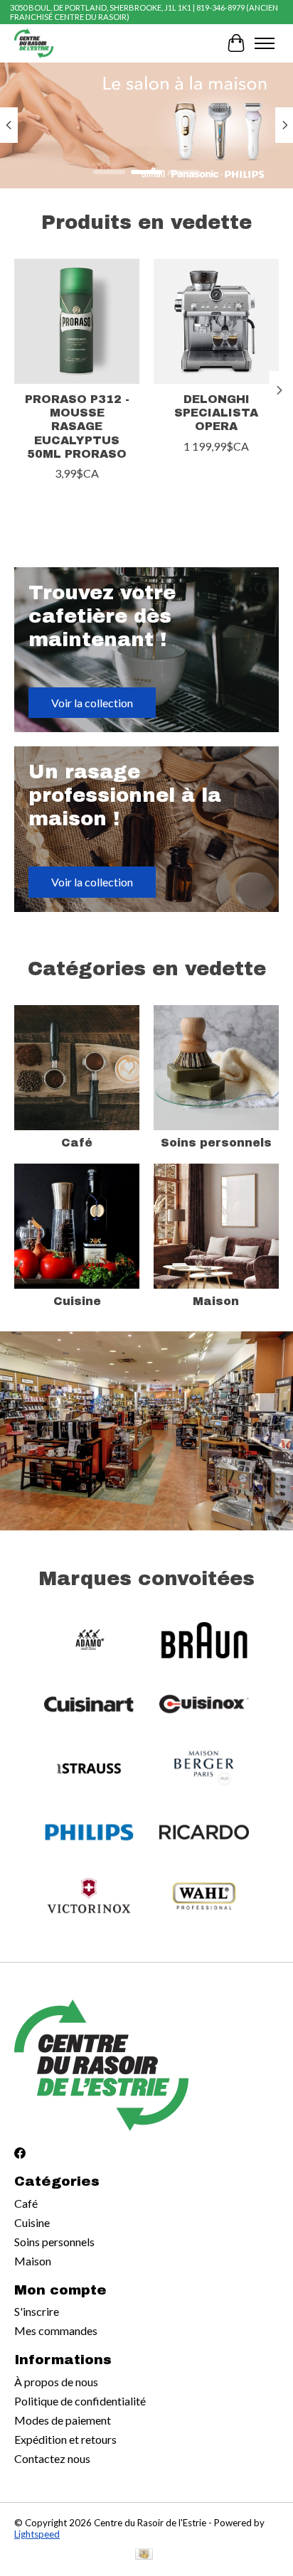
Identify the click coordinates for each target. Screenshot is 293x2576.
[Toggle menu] (265, 43)
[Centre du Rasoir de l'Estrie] (34, 43)
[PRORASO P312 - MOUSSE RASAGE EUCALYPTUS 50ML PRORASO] (77, 321)
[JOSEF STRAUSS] (89, 1769)
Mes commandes (56, 2330)
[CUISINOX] (204, 1705)
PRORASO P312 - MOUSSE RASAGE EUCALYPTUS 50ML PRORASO (77, 426)
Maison (216, 1301)
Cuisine (77, 1301)
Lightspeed (37, 2534)
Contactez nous (52, 2458)
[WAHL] (204, 1897)
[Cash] (144, 2555)
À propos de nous (56, 2382)
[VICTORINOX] (89, 1897)
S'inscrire (37, 2311)
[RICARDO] (204, 1833)
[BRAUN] (204, 1641)
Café (77, 1143)
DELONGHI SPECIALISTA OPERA (216, 413)
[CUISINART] (89, 1705)
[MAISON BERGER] (204, 1769)
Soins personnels (216, 1143)
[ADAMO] (89, 1641)
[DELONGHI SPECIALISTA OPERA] (216, 321)
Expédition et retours (65, 2439)
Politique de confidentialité (80, 2401)
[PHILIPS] (89, 1833)
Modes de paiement (63, 2420)
